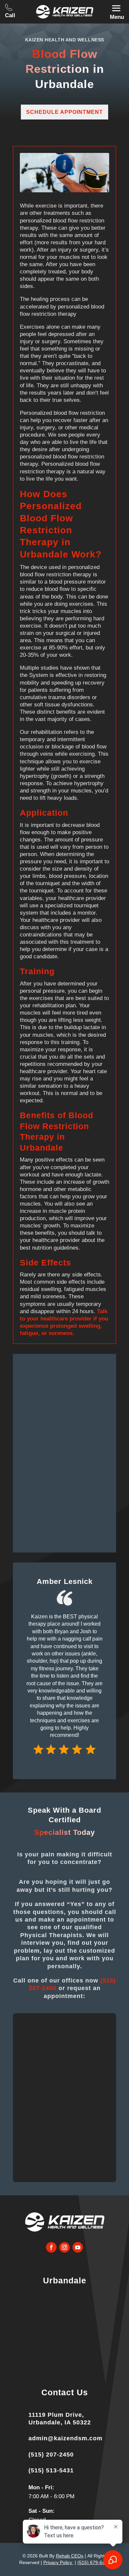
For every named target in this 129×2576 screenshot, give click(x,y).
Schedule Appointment (64, 112)
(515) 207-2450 (51, 2455)
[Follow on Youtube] (78, 2247)
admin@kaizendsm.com (65, 2438)
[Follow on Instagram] (64, 2247)
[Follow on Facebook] (51, 2247)
